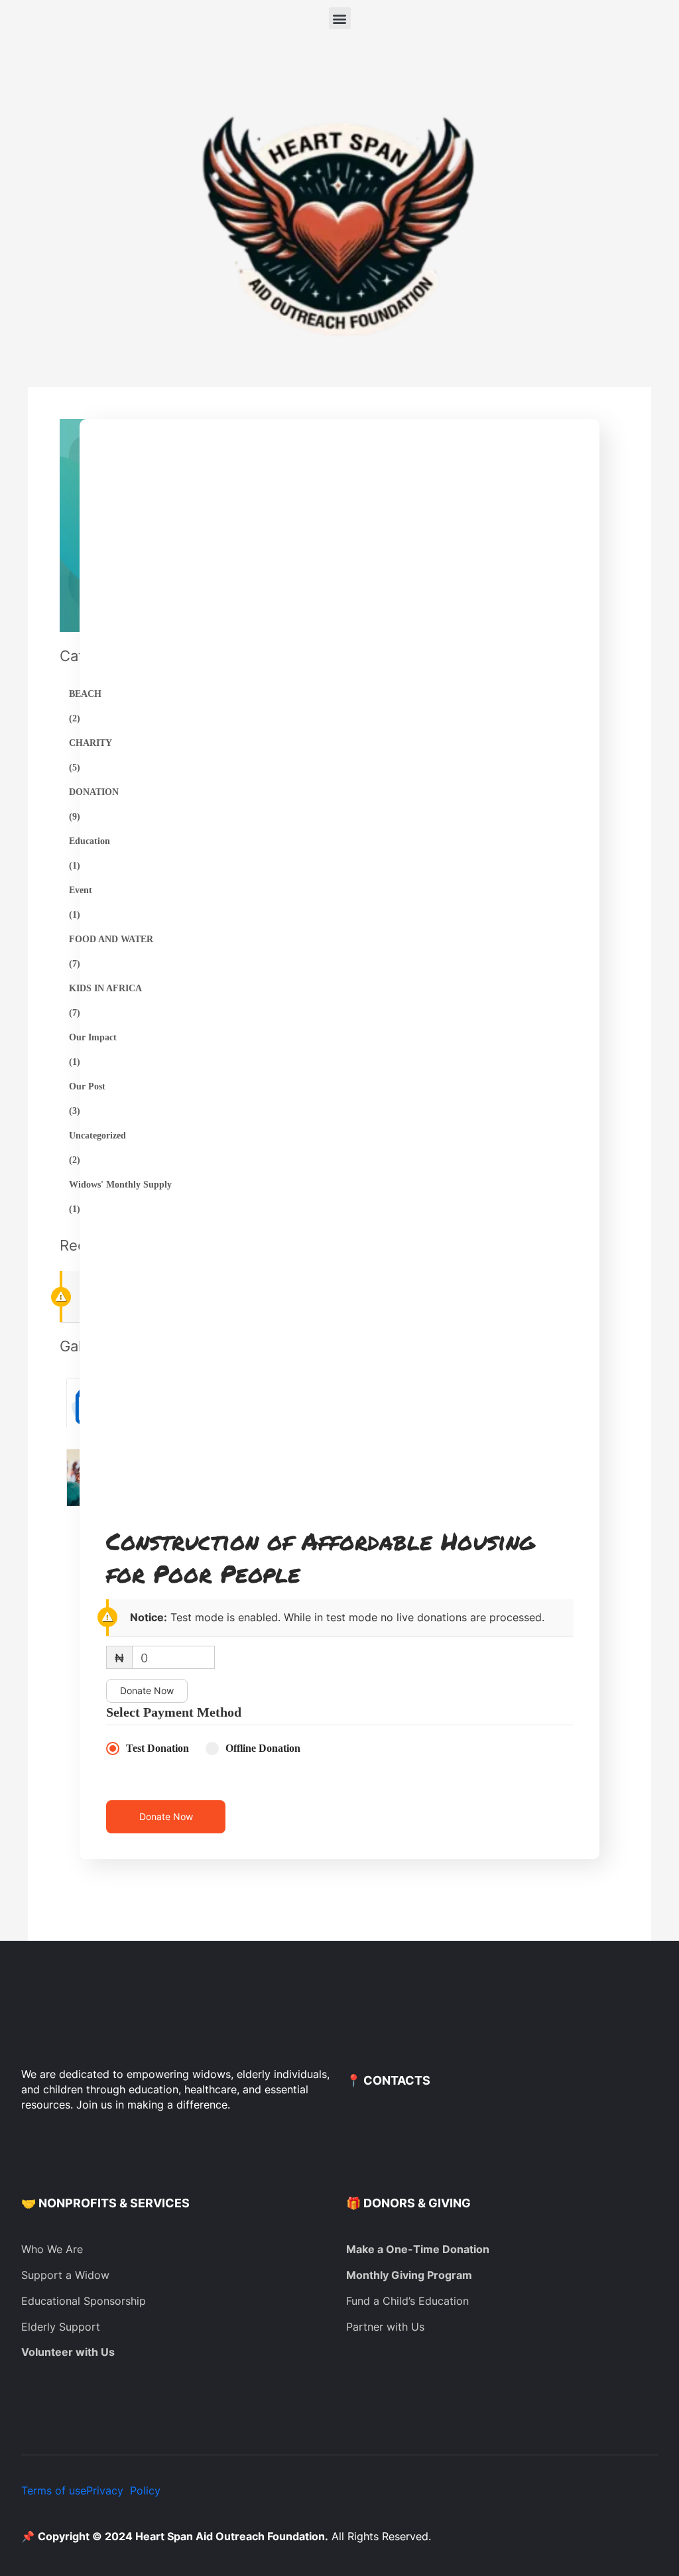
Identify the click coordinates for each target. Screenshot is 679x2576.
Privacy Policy (123, 2490)
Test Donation (157, 1748)
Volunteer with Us (68, 2352)
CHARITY (91, 743)
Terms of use (54, 2490)
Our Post (87, 1086)
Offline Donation (263, 1748)
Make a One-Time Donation (418, 2249)
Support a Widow (65, 2275)
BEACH (85, 694)
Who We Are (52, 2249)
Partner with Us (385, 2327)
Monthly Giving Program (409, 2275)
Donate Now (147, 1690)
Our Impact (93, 1037)
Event (81, 890)
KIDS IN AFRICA (105, 988)
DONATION (94, 792)
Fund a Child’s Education (407, 2301)
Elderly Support (61, 2327)
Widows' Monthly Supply (120, 1185)
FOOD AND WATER (111, 939)
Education (90, 841)
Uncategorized (97, 1135)
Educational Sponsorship (84, 2301)
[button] (340, 18)
